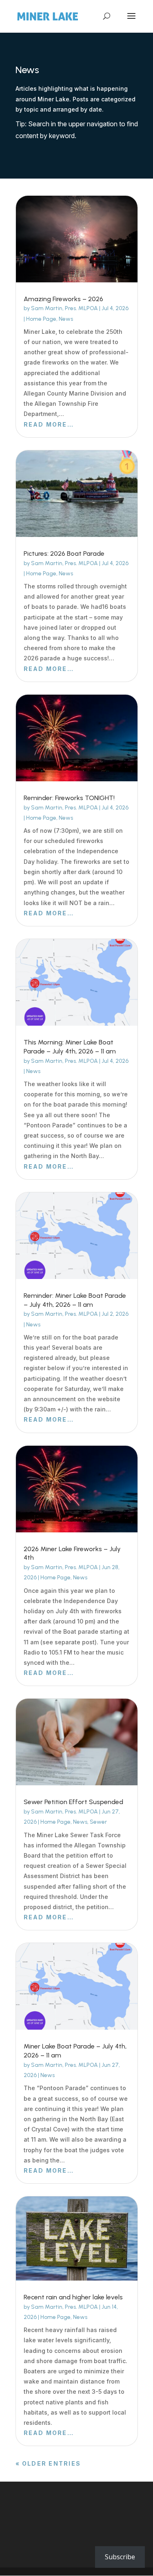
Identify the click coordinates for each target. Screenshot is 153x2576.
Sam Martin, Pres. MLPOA (64, 308)
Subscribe (120, 2557)
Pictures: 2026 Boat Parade (64, 553)
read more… (49, 424)
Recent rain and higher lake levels (73, 2297)
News (66, 319)
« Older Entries (48, 2463)
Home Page (41, 319)
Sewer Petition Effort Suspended (73, 1802)
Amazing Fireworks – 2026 (63, 299)
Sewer (98, 1822)
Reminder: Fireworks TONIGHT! (69, 798)
